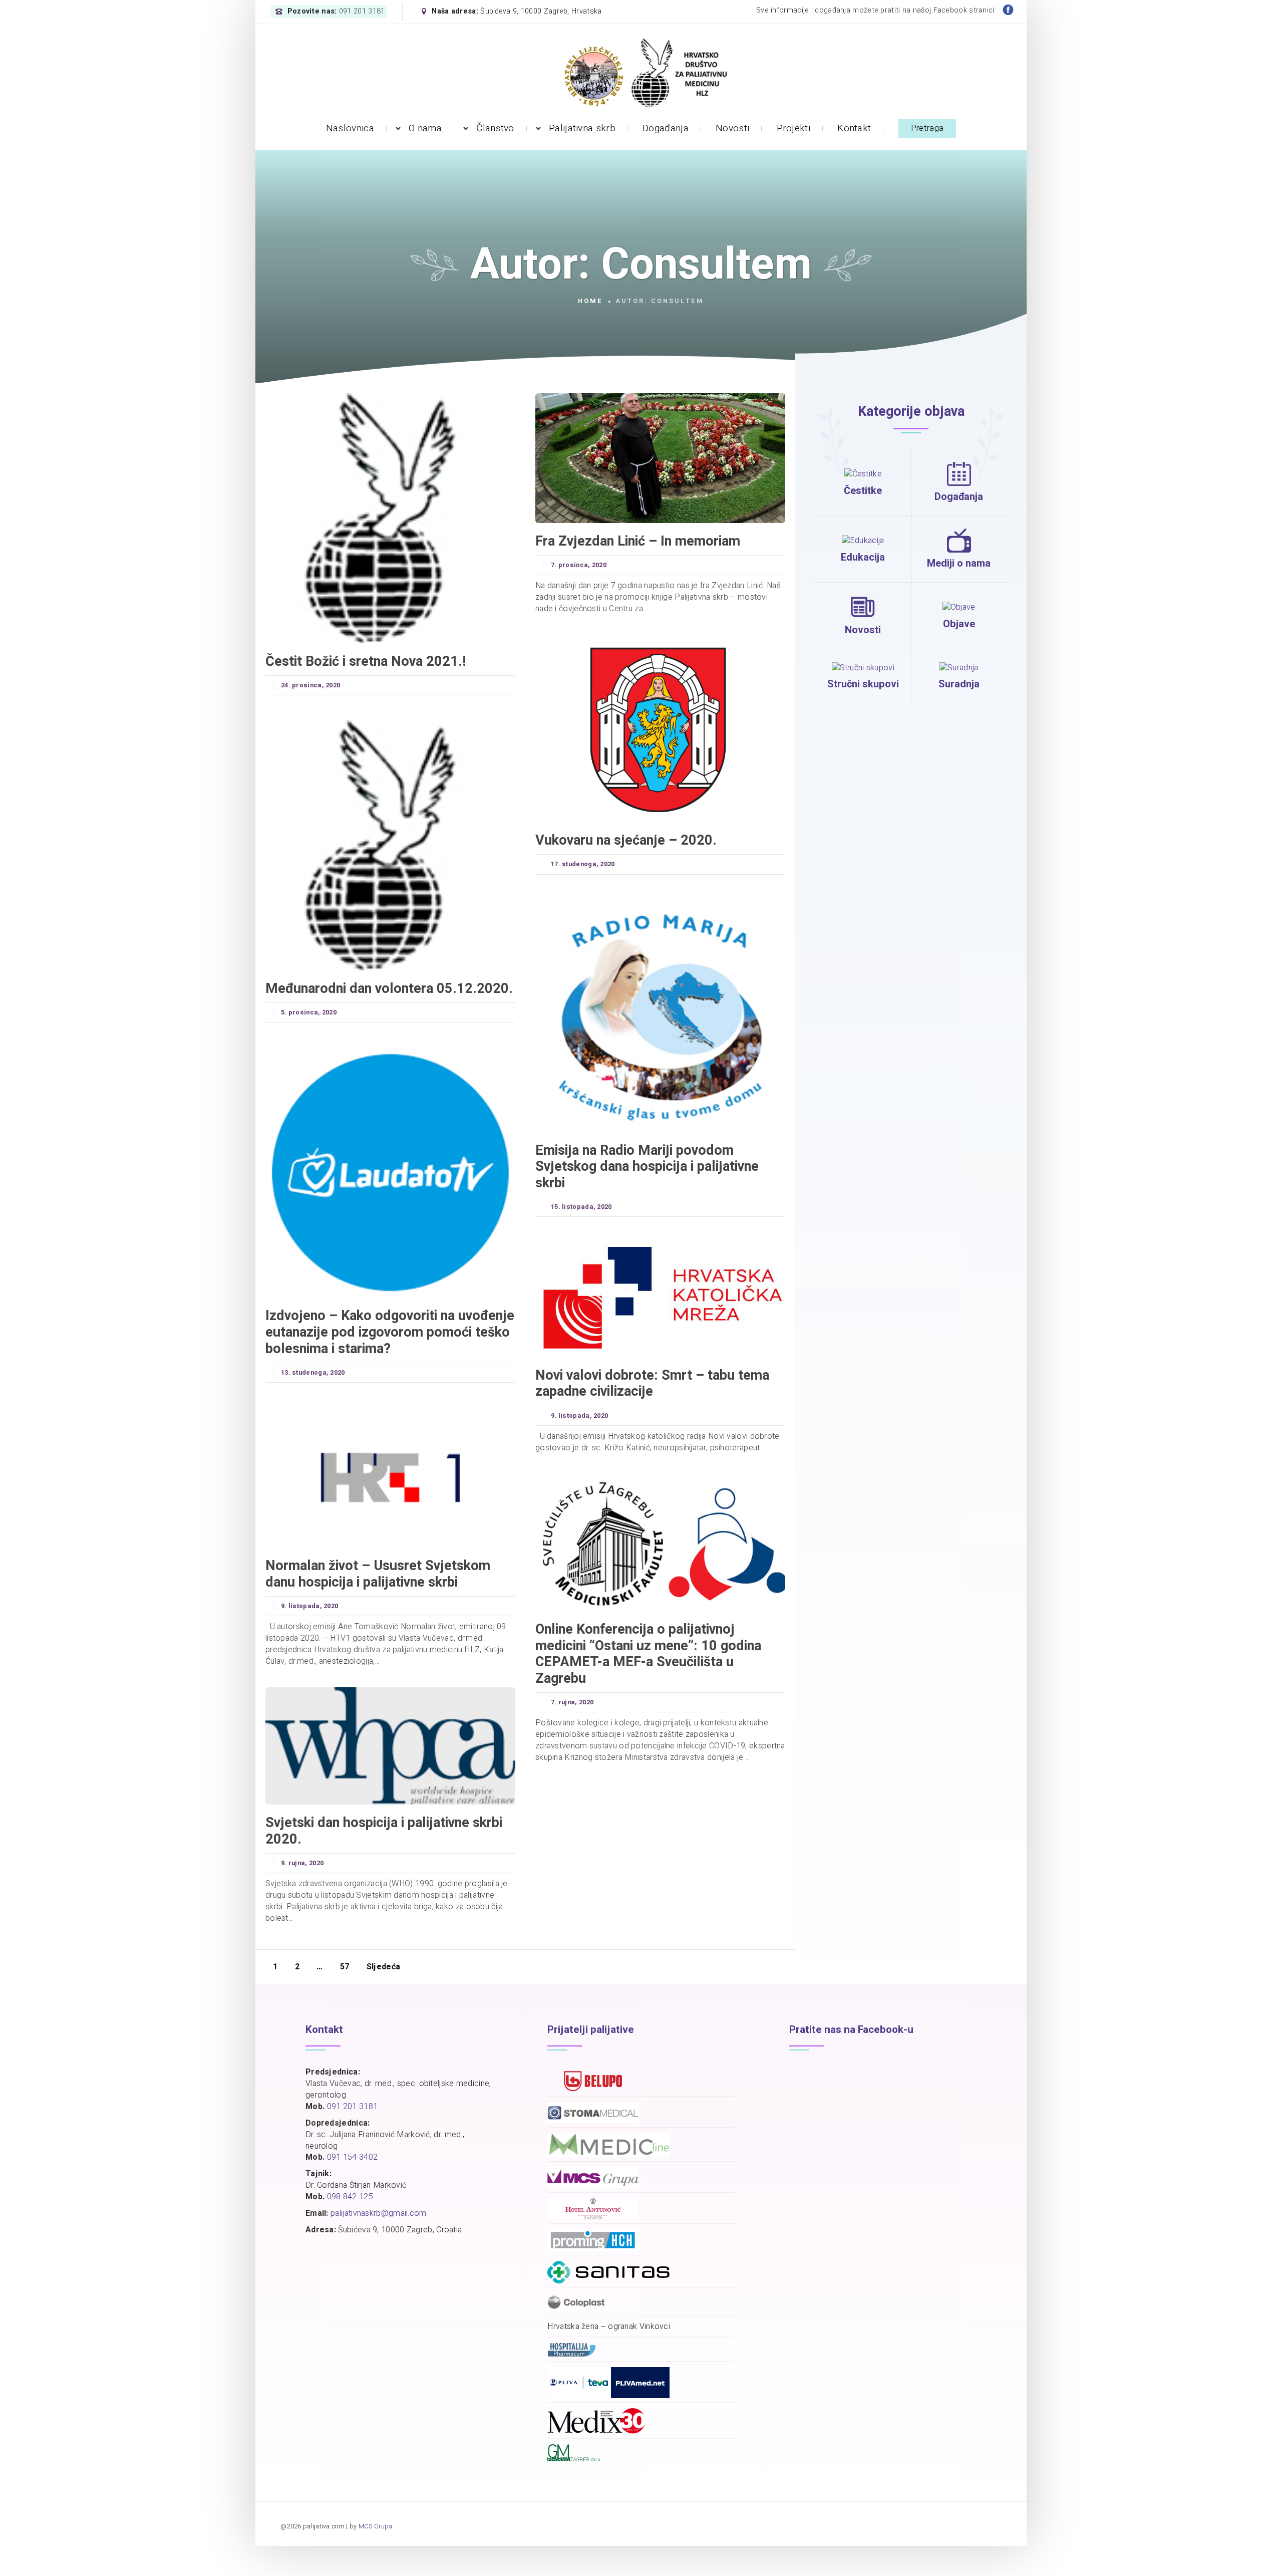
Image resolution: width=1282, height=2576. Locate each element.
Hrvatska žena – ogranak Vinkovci (609, 2327)
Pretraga (927, 128)
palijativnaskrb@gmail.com (379, 2213)
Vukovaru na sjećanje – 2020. (626, 840)
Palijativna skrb (582, 128)
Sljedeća (383, 1967)
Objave (959, 624)
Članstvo (495, 128)
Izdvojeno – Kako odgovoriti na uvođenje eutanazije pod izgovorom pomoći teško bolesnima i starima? (390, 1332)
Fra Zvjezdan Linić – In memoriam (638, 541)
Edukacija (863, 557)
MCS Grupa (376, 2526)
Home (590, 301)
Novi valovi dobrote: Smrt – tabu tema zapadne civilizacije (652, 1383)
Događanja (666, 128)
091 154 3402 (353, 2157)
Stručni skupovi (863, 684)
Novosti (732, 128)
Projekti (793, 128)
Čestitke (863, 491)
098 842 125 (350, 2197)
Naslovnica (350, 128)
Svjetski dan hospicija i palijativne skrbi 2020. (384, 1831)
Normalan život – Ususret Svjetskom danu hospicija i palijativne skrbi (378, 1574)
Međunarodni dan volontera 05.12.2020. (389, 988)
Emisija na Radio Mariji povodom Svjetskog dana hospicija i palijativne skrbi (647, 1167)
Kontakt (854, 128)
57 (345, 1967)
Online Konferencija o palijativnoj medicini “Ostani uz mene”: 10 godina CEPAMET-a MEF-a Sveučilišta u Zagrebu (648, 1654)
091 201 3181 (362, 12)
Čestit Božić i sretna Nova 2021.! (366, 661)
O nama (425, 128)
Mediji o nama (959, 563)
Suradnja (959, 684)
